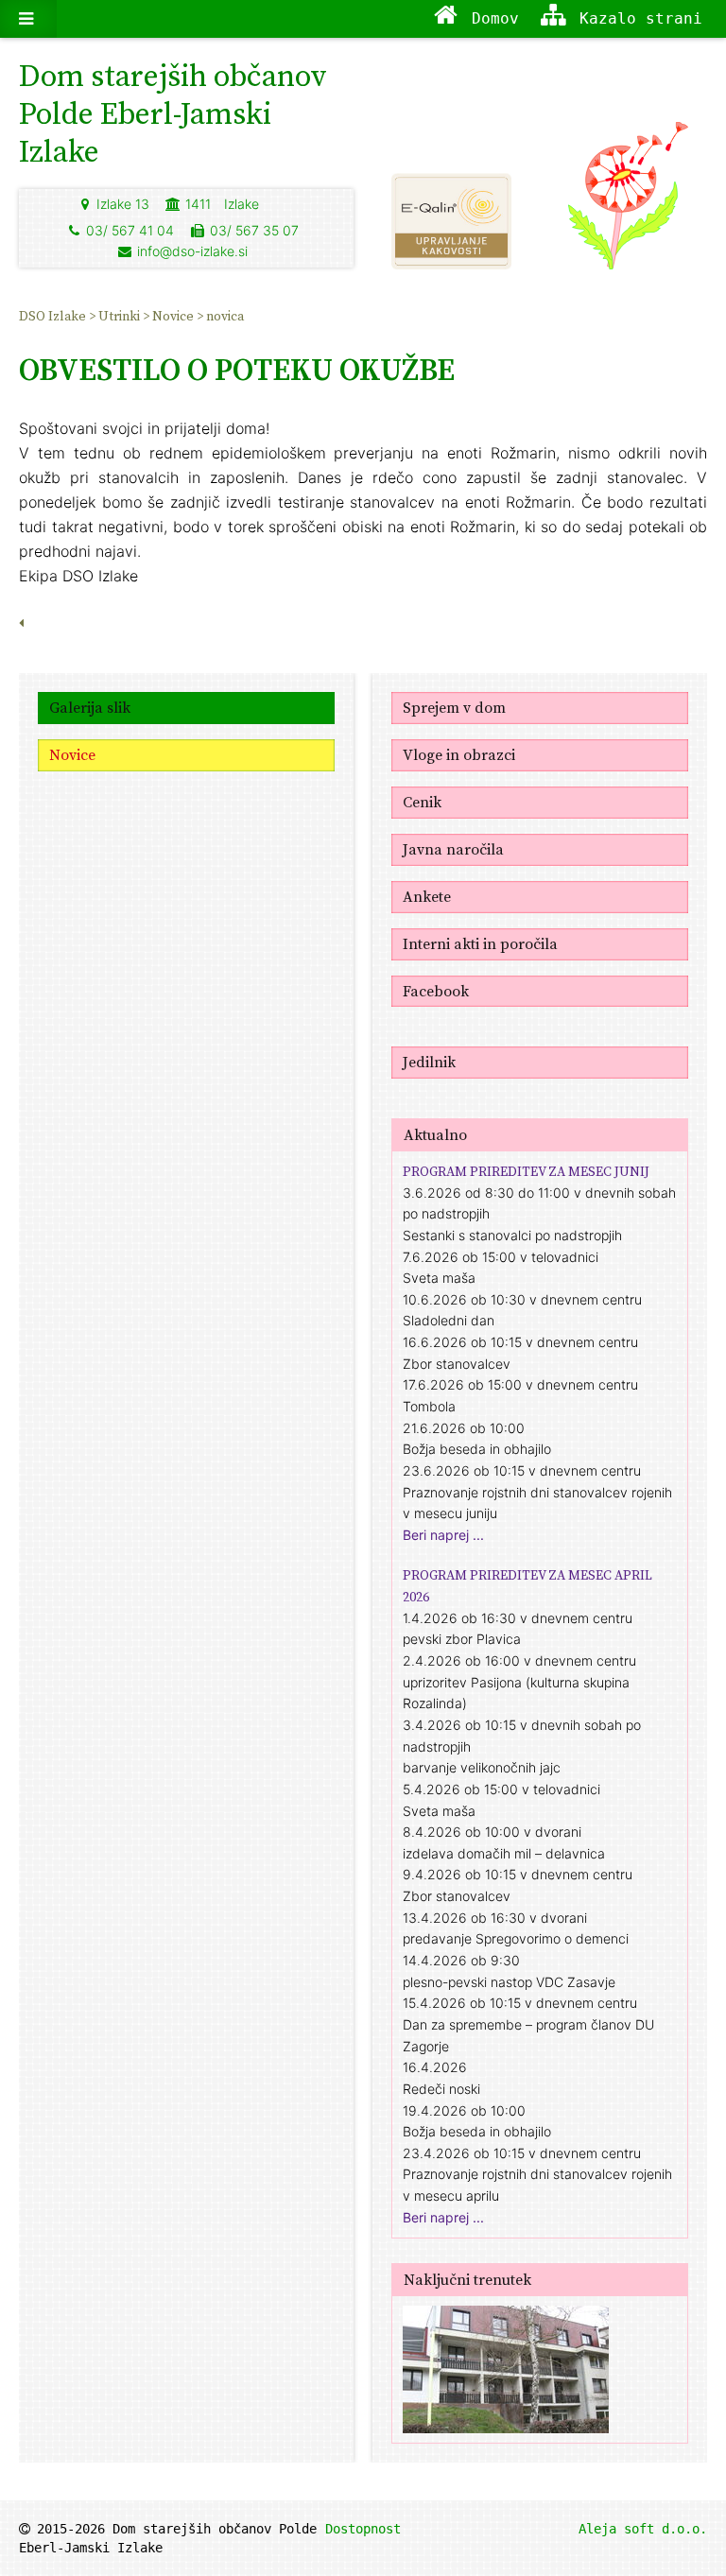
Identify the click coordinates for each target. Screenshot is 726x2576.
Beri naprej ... (443, 1535)
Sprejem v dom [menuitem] (454, 707)
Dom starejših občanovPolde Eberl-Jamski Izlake (173, 113)
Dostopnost (363, 2529)
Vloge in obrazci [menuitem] (459, 754)
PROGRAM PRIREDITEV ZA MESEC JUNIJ (526, 1171)
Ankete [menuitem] (427, 896)
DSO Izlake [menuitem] (54, 316)
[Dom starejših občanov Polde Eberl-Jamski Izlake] (628, 204)
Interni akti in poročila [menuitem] (480, 943)
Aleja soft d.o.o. (643, 2529)
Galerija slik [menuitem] (90, 707)
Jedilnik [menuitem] (429, 1062)
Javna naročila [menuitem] (453, 849)
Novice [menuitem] (174, 316)
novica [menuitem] (225, 316)
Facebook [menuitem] (436, 991)
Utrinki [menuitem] (121, 316)
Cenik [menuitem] (422, 802)
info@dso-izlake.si (192, 251)
